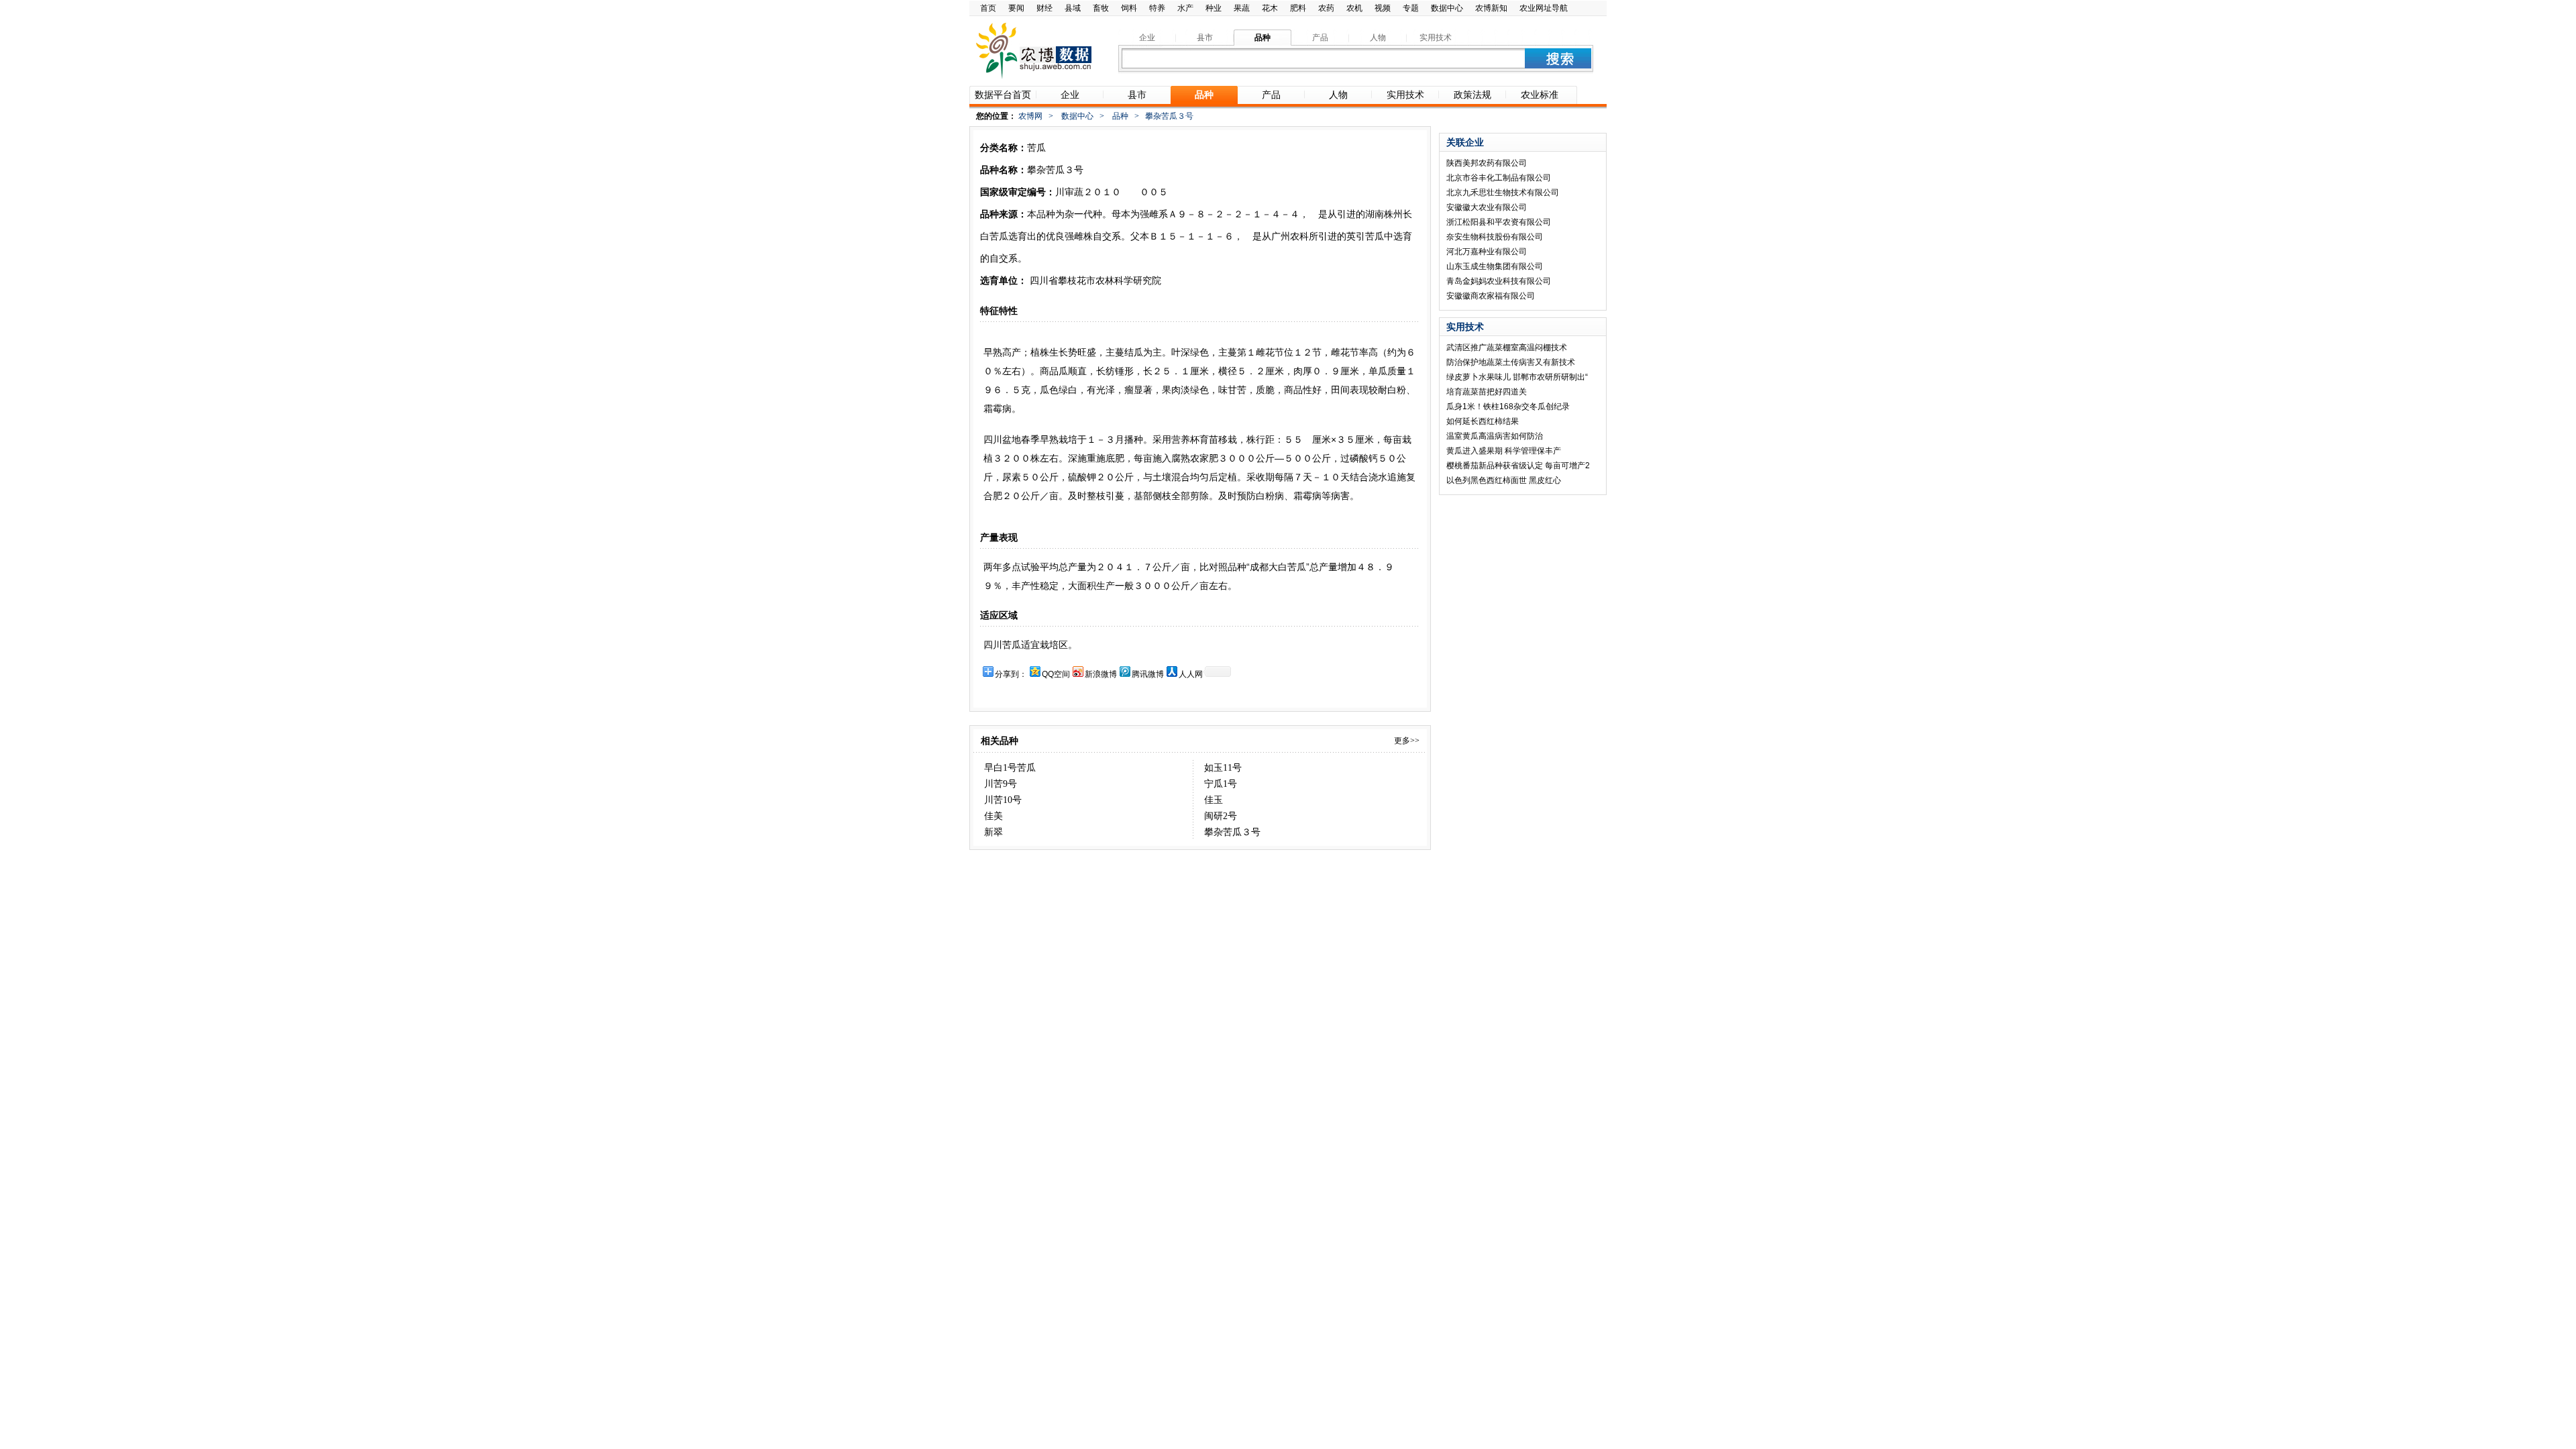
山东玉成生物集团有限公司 (1495, 266)
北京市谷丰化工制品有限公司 (1499, 178)
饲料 (1129, 8)
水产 (1185, 8)
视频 (1383, 8)
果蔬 (1242, 8)
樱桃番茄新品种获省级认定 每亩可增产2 (1518, 466)
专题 (1411, 8)
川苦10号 (1003, 800)
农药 (1326, 8)
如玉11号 (1223, 768)
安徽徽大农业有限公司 (1487, 207)
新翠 (994, 832)
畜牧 (1101, 8)
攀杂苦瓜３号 (1232, 832)
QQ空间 (1056, 674)
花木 (1270, 8)
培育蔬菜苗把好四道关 (1487, 392)
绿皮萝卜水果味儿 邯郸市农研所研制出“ (1517, 377)
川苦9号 (1001, 784)
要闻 (1016, 8)
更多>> (1407, 741)
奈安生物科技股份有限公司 (1495, 237)
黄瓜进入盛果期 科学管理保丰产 (1504, 451)
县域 (1073, 8)
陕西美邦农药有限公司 (1487, 163)
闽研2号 (1221, 816)
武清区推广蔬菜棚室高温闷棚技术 (1507, 347)
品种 (1120, 116)
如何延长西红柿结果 (1483, 421)
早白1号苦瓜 (1010, 768)
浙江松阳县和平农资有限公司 (1499, 222)
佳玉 (1214, 800)
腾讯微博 (1148, 674)
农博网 (1030, 116)
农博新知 (1491, 8)
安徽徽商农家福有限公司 (1491, 296)
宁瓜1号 (1221, 784)
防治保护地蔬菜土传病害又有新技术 (1511, 362)
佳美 (994, 816)
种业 (1214, 8)
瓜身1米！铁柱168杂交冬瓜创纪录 (1508, 407)
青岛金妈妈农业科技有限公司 (1499, 281)
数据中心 (1447, 8)
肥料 (1298, 8)
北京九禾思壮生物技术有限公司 (1503, 193)
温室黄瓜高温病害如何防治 (1495, 436)
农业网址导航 (1544, 8)
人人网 (1191, 674)
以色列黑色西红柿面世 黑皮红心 (1504, 480)
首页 (988, 8)
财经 (1044, 8)
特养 (1157, 8)
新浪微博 (1101, 674)
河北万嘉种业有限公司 (1487, 252)
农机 (1354, 8)
